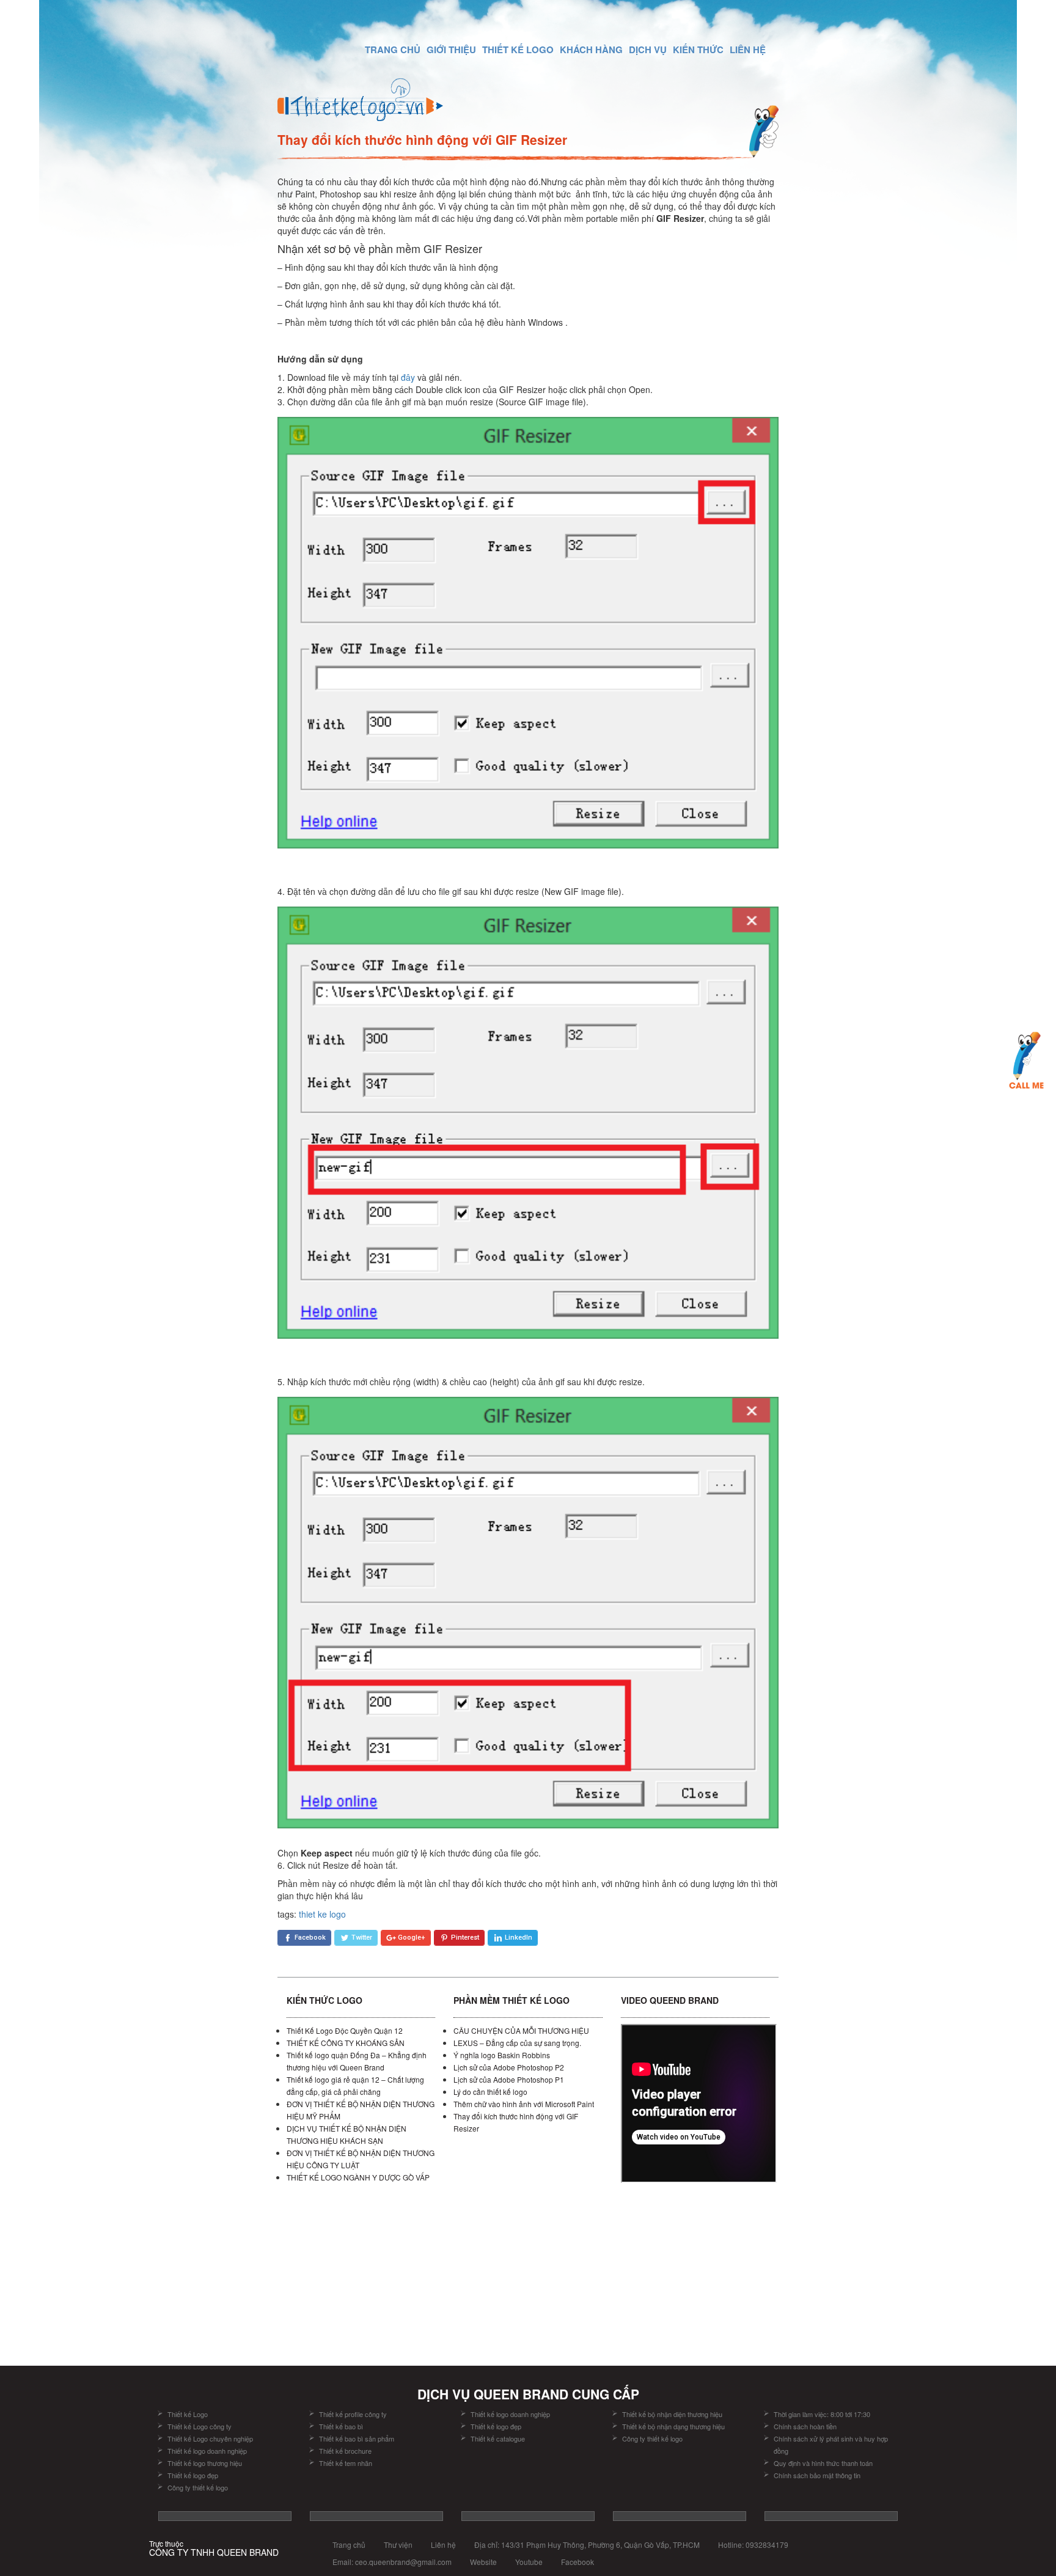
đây (408, 377)
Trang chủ (349, 2545)
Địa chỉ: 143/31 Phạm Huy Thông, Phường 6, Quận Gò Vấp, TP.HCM (587, 2545)
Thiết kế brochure (345, 2451)
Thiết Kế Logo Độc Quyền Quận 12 (345, 2030)
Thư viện (398, 2545)
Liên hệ (443, 2545)
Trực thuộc (214, 2548)
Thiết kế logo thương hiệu (205, 2463)
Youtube (529, 2562)
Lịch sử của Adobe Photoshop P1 (509, 2079)
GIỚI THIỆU (451, 50)
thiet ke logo (322, 1914)
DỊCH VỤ (648, 50)
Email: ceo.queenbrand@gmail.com (392, 2562)
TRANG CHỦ (393, 50)
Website (483, 2562)
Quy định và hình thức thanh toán (823, 2463)
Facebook (577, 2562)
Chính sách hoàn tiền (805, 2426)
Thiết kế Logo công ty (200, 2426)
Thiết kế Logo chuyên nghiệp (210, 2438)
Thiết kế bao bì (341, 2426)
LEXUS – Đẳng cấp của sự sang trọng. (517, 2043)
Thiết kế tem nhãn (346, 2463)
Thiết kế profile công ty (353, 2414)
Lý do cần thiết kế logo (490, 2092)
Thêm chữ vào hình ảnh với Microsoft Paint (524, 2104)
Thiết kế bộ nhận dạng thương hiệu (674, 2426)
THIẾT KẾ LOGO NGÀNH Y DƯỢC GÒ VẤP (358, 2177)
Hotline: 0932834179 (753, 2545)
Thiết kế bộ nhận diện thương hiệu (673, 2414)
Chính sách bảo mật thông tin (817, 2475)
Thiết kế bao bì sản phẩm (357, 2438)
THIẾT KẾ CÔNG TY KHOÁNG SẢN (346, 2043)
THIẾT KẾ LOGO (518, 50)
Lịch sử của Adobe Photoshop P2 (509, 2067)
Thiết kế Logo (188, 2414)
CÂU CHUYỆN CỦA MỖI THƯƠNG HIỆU (521, 2030)
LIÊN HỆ (748, 50)
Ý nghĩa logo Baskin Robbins (502, 2055)
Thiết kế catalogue (498, 2438)
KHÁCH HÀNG (591, 50)
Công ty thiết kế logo (198, 2487)
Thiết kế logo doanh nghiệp (207, 2451)
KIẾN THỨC (698, 50)
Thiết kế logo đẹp (193, 2475)
